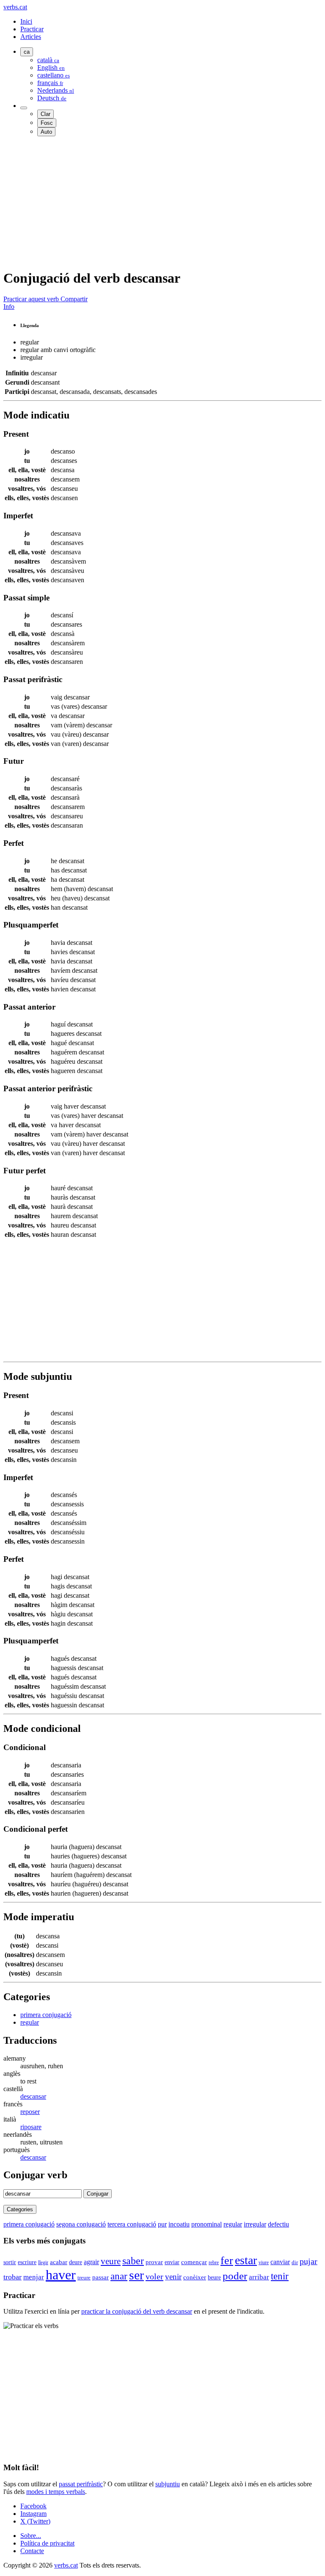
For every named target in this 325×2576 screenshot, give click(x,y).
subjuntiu (168, 2484)
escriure (27, 2262)
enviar (172, 2262)
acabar (59, 2262)
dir (295, 2262)
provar (154, 2262)
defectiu (278, 2224)
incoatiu (179, 2224)
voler (154, 2276)
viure (264, 2262)
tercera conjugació (132, 2224)
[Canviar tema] (24, 108)
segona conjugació (81, 2224)
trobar (12, 2277)
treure (84, 2277)
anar (119, 2276)
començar (194, 2262)
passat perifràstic (81, 2484)
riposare (31, 2127)
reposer (30, 2112)
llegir (43, 2262)
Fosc (47, 123)
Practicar (32, 29)
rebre (214, 2262)
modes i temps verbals (56, 2492)
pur (162, 2224)
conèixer (195, 2277)
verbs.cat (15, 7)
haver (61, 2275)
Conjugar (98, 2194)
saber (133, 2261)
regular (30, 2022)
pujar (308, 2261)
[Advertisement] (162, 202)
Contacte (32, 2551)
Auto (46, 132)
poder (235, 2276)
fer (227, 2261)
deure (76, 2262)
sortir (10, 2262)
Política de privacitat (47, 2543)
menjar (34, 2277)
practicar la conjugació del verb (137, 2311)
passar (101, 2277)
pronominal (207, 2224)
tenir (280, 2276)
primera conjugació (46, 2015)
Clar (45, 114)
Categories (20, 2209)
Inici (26, 21)
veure (111, 2261)
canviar (280, 2262)
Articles (31, 37)
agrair (91, 2262)
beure (214, 2277)
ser (136, 2275)
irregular (255, 2224)
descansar (33, 2096)
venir (173, 2277)
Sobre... (31, 2536)
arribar (259, 2277)
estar (246, 2260)
